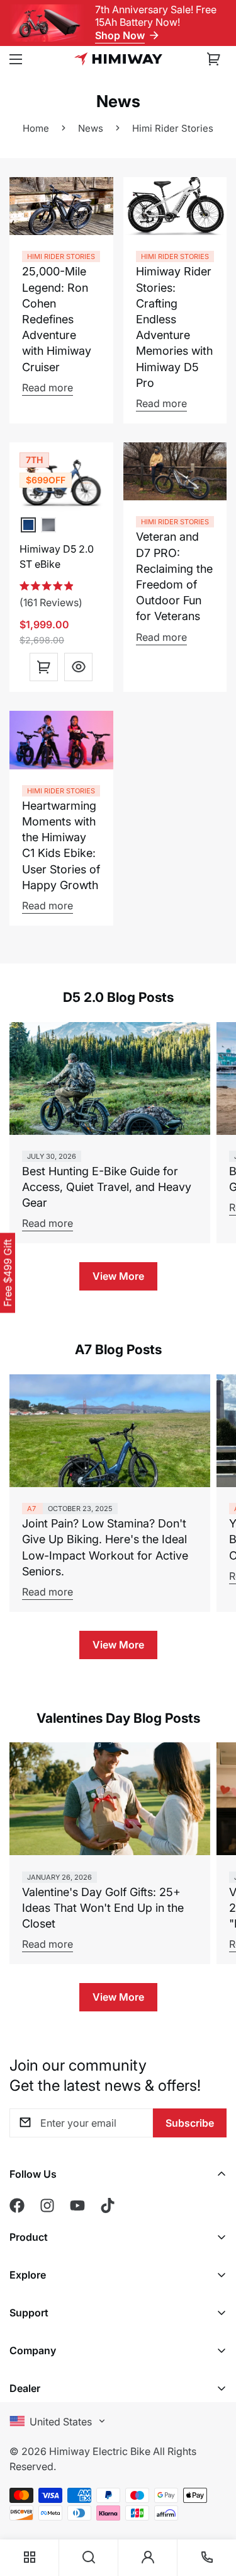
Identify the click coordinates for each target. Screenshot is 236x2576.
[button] (214, 59)
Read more (48, 388)
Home (36, 128)
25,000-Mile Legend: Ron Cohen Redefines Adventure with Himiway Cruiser (57, 319)
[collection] (30, 2558)
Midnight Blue (28, 525)
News (91, 128)
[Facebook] (17, 2205)
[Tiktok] (108, 2205)
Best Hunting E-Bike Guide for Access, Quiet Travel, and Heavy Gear (107, 1187)
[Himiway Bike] (118, 59)
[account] (148, 2558)
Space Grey (48, 525)
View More (118, 1276)
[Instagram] (47, 2205)
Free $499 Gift (8, 1273)
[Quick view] (78, 667)
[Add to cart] (44, 667)
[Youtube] (77, 2205)
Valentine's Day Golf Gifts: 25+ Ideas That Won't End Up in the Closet (103, 1908)
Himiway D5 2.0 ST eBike (57, 556)
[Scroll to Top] (213, 2488)
